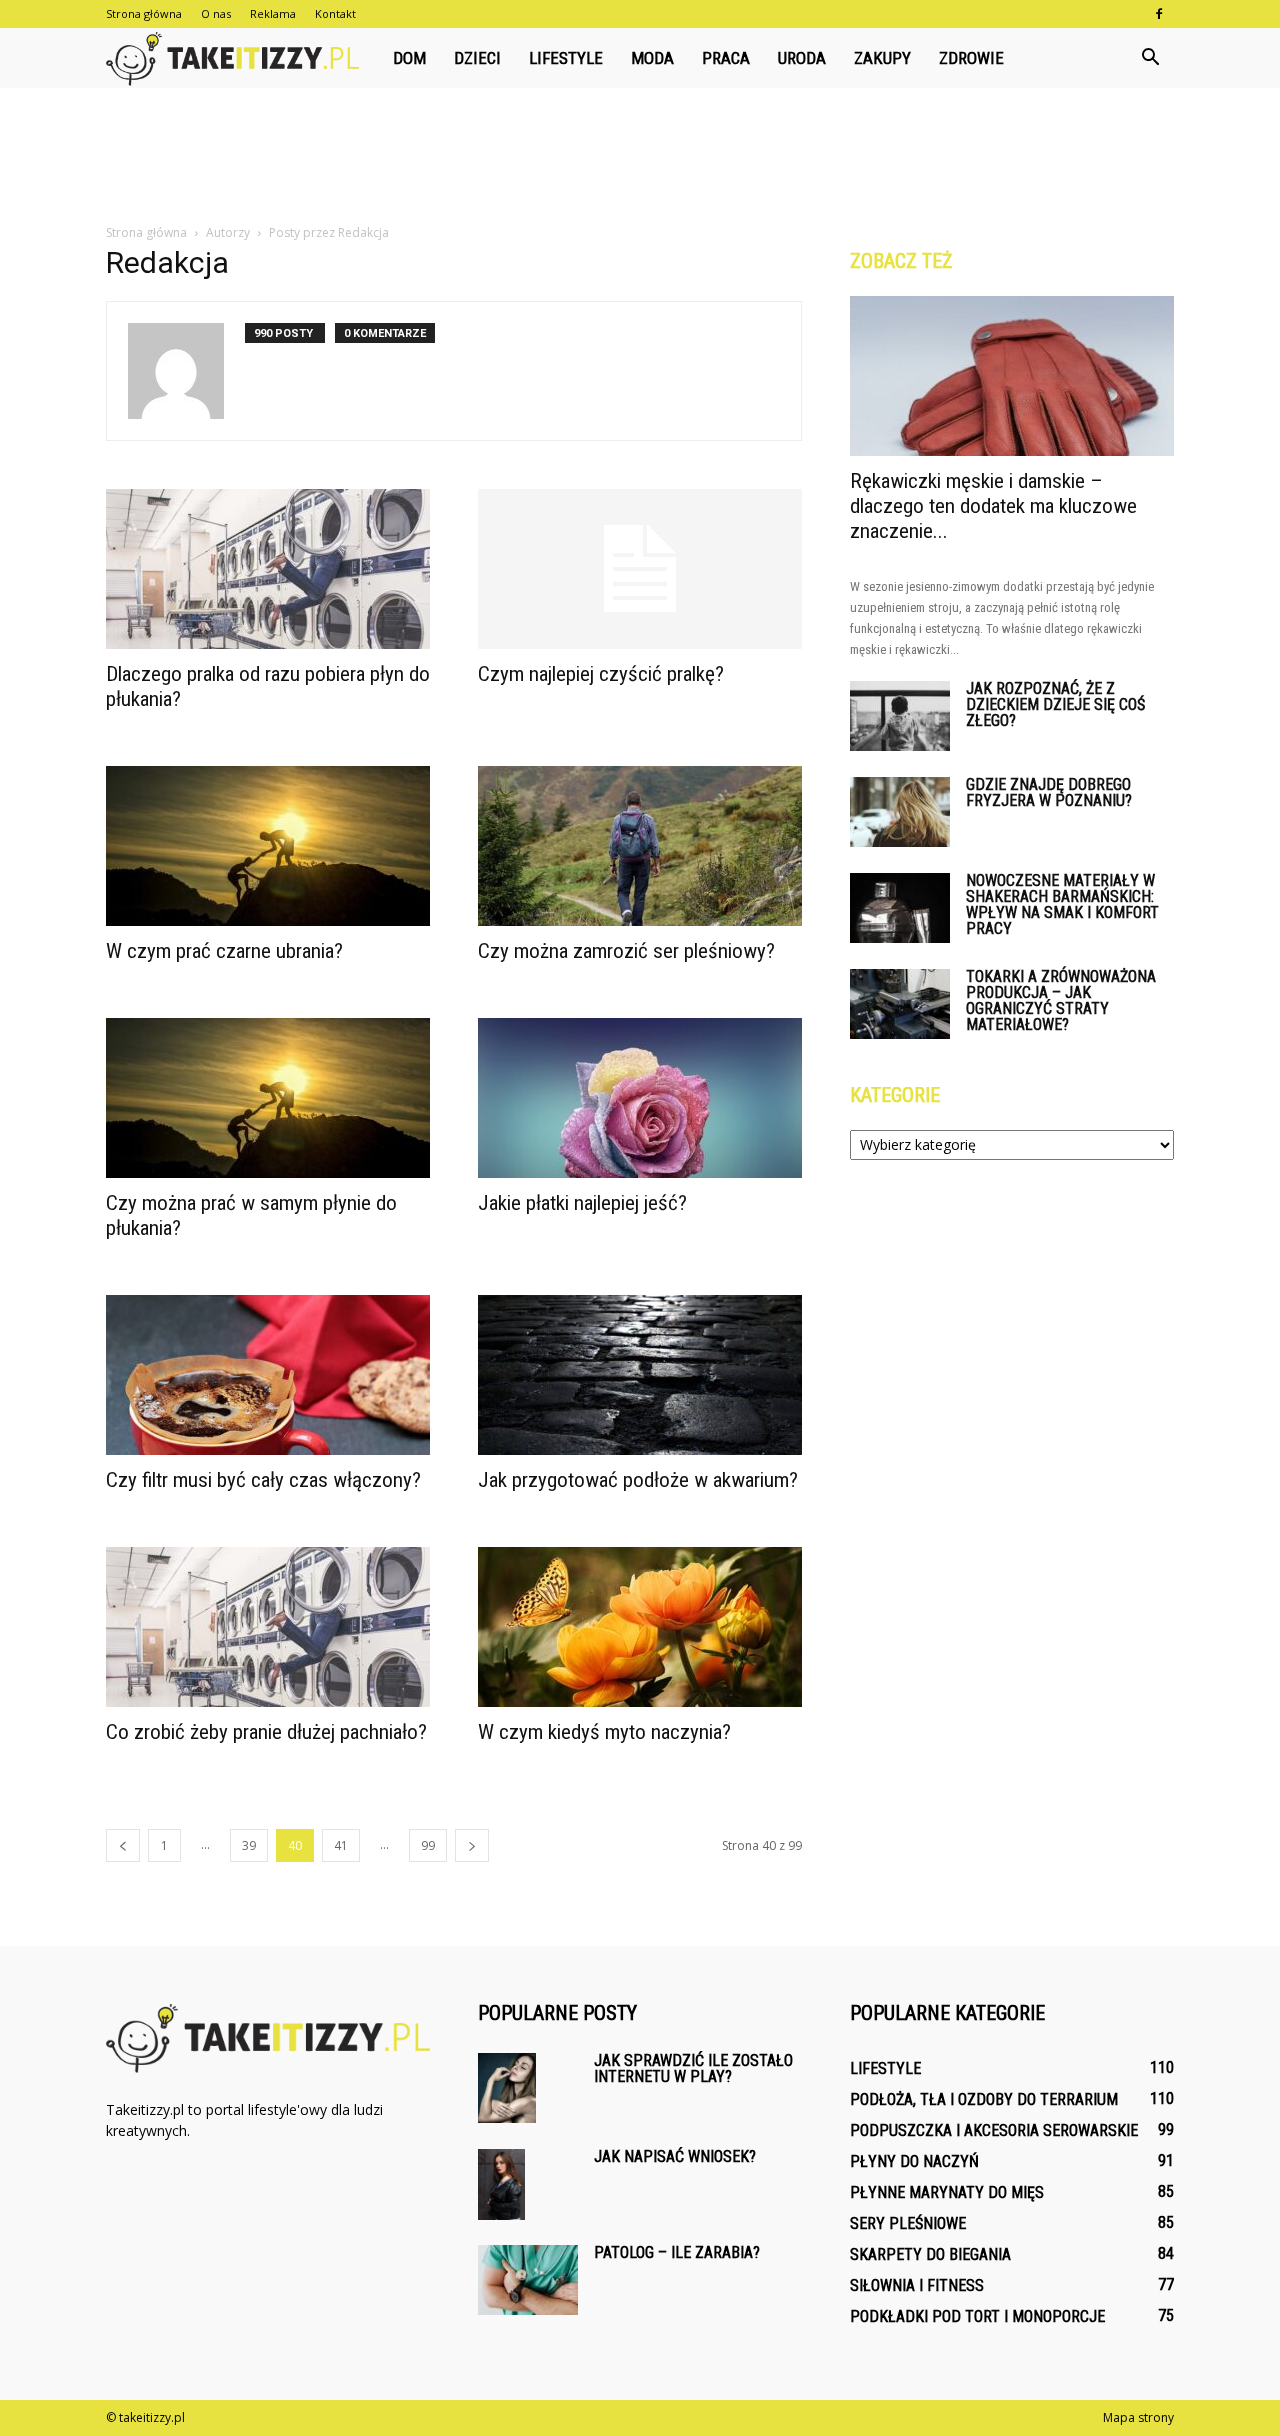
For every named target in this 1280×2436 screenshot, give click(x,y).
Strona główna (144, 13)
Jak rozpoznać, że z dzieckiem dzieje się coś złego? (1055, 704)
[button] (1150, 58)
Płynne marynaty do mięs (947, 2192)
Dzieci (477, 58)
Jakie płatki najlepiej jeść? (582, 1203)
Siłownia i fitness (917, 2285)
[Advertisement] (640, 157)
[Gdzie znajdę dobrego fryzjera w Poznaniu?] (900, 812)
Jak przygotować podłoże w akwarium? (638, 1480)
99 (428, 1845)
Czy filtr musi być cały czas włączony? (263, 1480)
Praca (726, 58)
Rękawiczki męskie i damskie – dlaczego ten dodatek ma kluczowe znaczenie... (993, 506)
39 (249, 1845)
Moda (652, 58)
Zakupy (882, 58)
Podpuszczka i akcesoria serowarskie (994, 2130)
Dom (409, 58)
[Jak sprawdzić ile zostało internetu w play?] (507, 2088)
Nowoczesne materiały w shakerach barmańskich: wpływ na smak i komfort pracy (1062, 904)
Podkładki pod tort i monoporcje (977, 2316)
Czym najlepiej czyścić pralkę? (601, 674)
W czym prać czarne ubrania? (224, 951)
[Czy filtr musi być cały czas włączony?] (268, 1375)
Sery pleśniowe (908, 2223)
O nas (216, 13)
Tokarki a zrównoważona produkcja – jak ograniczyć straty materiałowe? (1061, 1000)
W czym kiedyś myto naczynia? (604, 1732)
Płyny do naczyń (914, 2161)
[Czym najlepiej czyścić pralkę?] (640, 569)
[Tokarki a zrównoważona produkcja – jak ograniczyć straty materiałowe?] (900, 1004)
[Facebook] (1159, 14)
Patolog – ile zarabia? (677, 2252)
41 (341, 1845)
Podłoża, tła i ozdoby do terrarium (984, 2099)
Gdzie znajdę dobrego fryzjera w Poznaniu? (1049, 792)
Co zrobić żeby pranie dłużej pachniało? (266, 1732)
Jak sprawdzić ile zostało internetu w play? (693, 2068)
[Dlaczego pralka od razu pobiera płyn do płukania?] (268, 569)
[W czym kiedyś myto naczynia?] (640, 1627)
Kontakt (335, 13)
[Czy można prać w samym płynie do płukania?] (268, 1098)
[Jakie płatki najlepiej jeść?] (640, 1098)
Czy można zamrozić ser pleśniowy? (626, 951)
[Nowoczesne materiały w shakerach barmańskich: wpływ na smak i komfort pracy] (900, 908)
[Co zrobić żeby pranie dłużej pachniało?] (268, 1627)
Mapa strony (1138, 2417)
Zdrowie (971, 58)
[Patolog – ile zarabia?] (528, 2280)
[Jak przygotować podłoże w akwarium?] (640, 1375)
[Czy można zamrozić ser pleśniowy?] (640, 846)
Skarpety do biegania (930, 2254)
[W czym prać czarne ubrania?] (268, 846)
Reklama (273, 13)
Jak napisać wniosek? (675, 2156)
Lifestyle (566, 58)
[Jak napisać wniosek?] (501, 2184)
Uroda (802, 58)
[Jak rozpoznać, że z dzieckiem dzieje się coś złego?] (900, 716)
